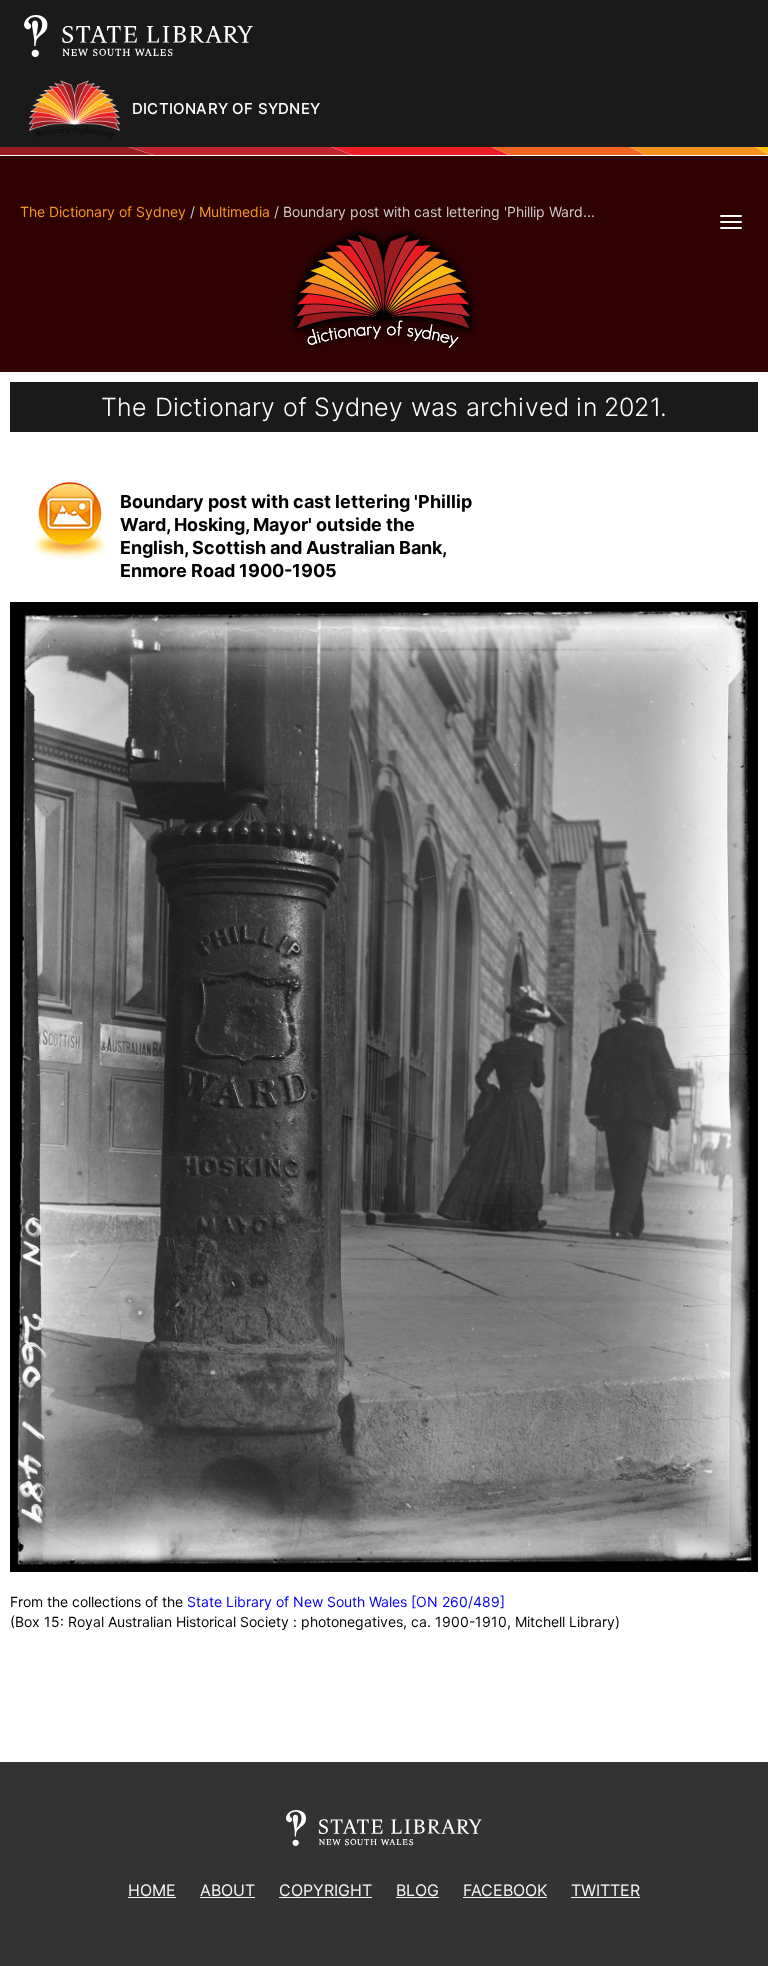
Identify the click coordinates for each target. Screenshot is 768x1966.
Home (152, 1890)
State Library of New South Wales (297, 1601)
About (227, 1890)
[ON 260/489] (458, 1601)
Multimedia (234, 211)
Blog (417, 1890)
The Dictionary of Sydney (103, 211)
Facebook (505, 1890)
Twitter (605, 1890)
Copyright (325, 1890)
